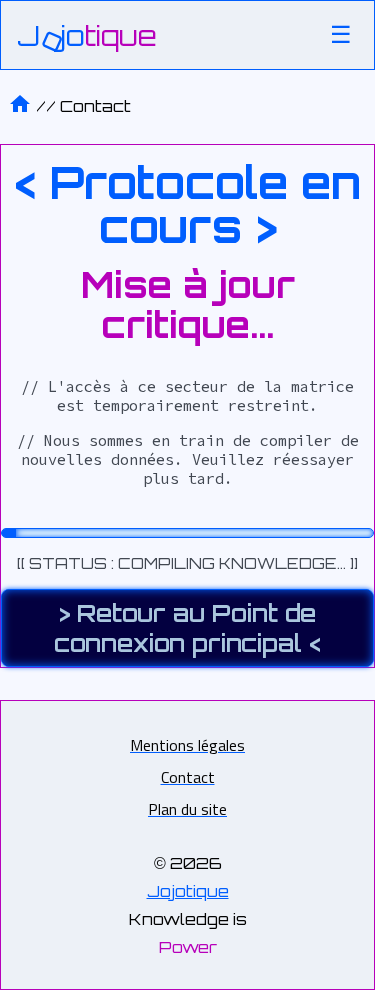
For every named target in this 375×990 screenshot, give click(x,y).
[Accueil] (20, 106)
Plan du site (187, 809)
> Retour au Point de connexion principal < (187, 628)
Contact (95, 106)
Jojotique (188, 891)
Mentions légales (187, 745)
